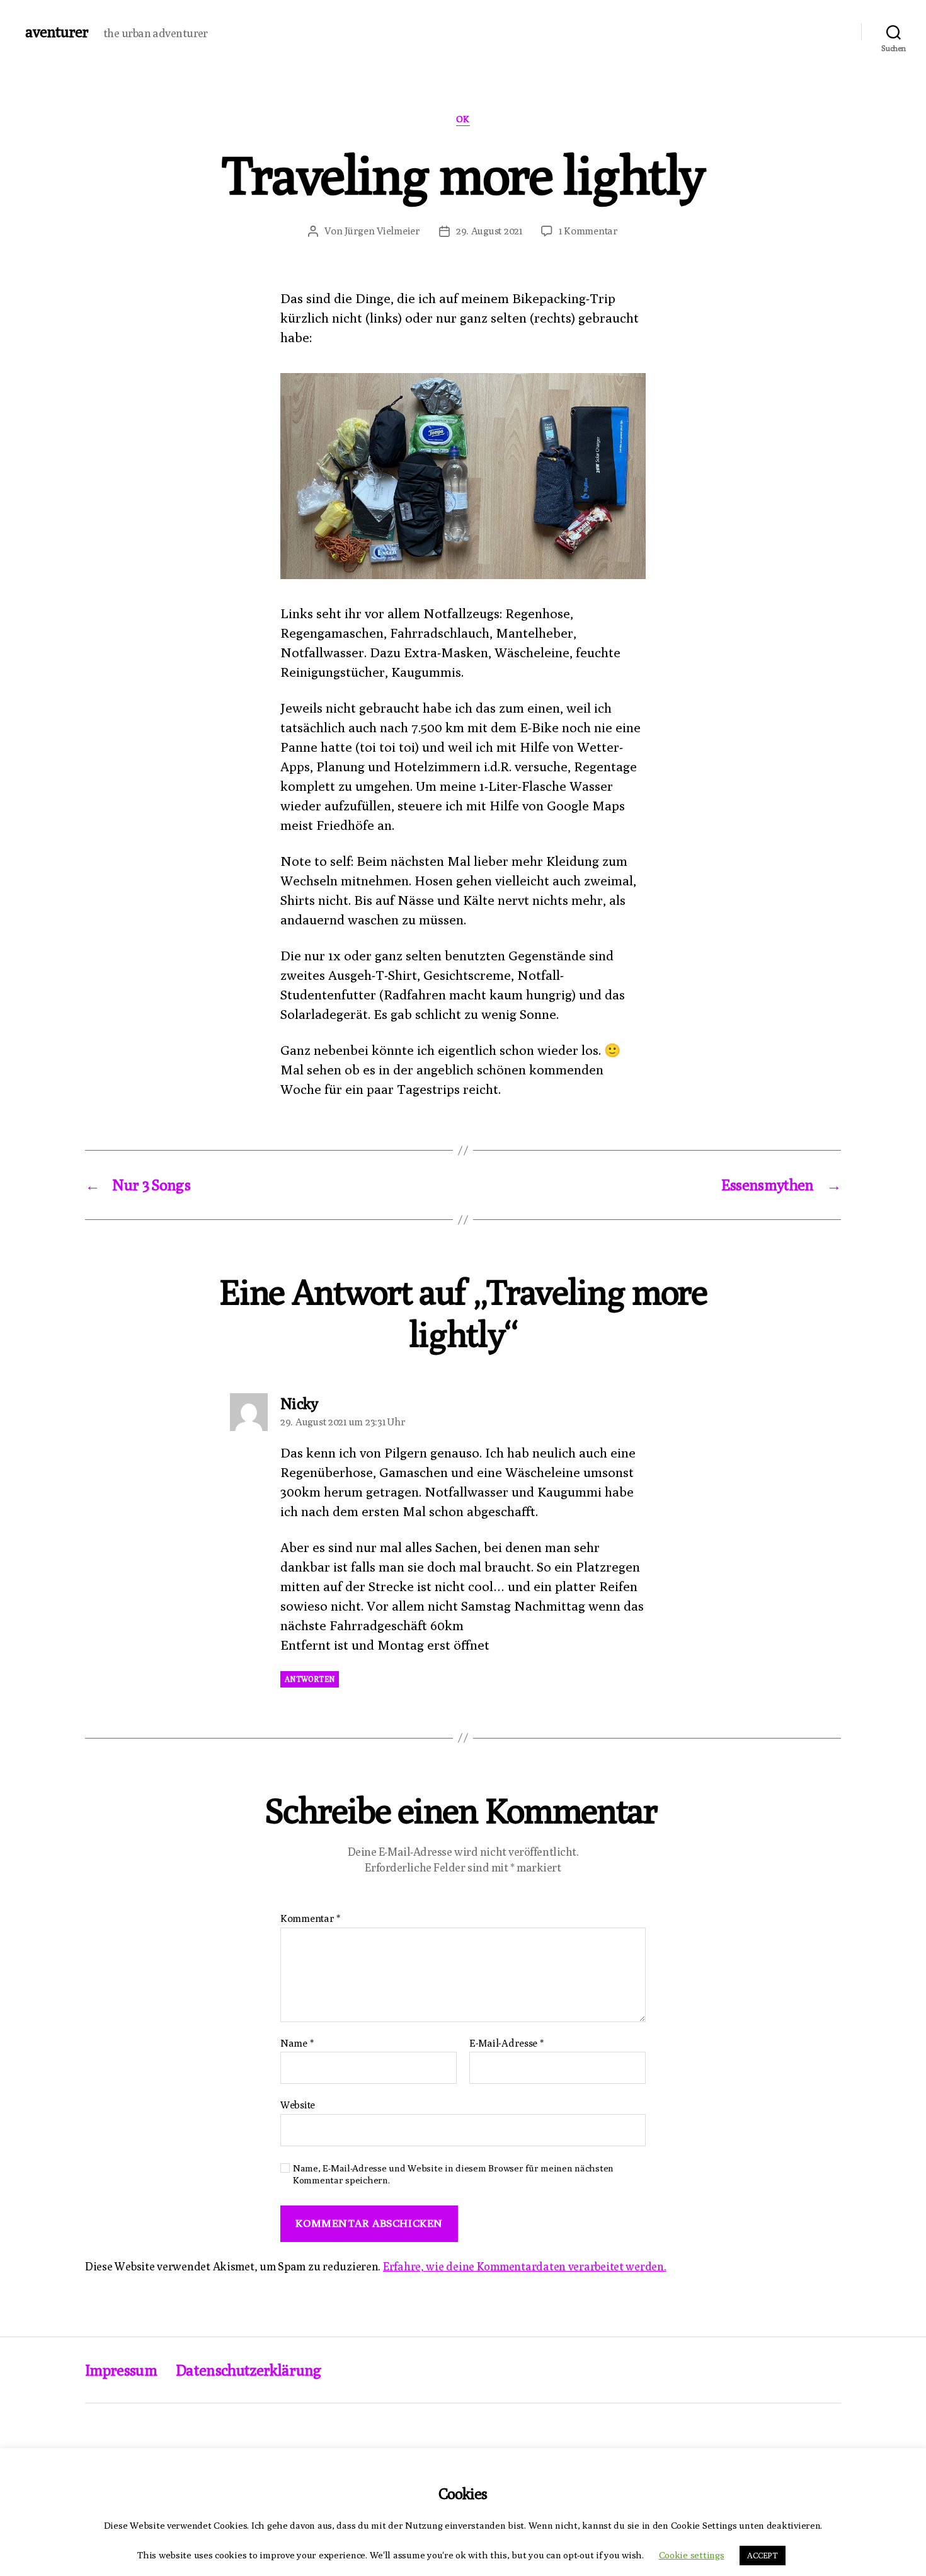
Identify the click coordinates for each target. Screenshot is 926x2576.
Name (297, 2044)
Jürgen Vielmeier (382, 231)
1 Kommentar (588, 231)
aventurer (57, 32)
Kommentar (310, 1919)
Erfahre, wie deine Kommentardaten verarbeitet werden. (525, 2266)
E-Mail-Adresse (506, 2044)
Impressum (121, 2370)
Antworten (310, 1679)
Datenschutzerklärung (249, 2370)
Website (298, 2105)
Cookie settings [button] (692, 2555)
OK (463, 119)
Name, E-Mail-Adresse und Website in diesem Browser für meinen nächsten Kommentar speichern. (453, 2174)
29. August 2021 (489, 231)
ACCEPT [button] (762, 2555)
